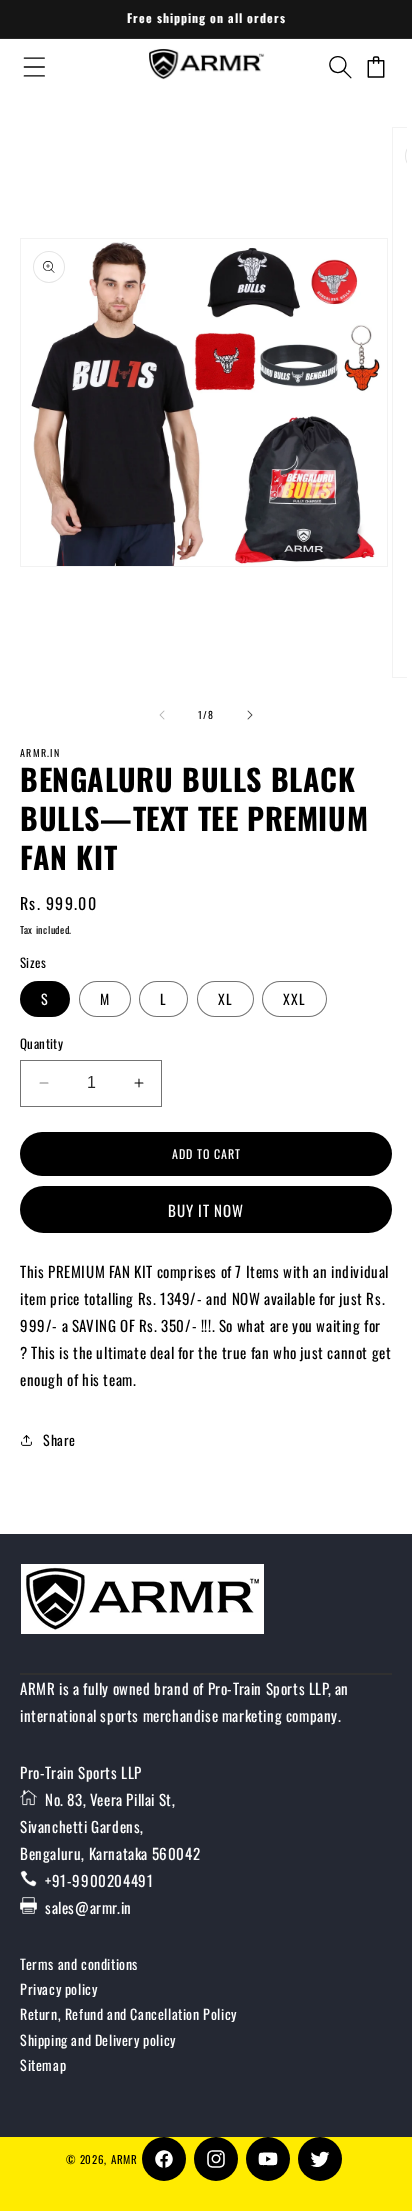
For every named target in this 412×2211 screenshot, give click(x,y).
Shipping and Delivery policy (98, 2039)
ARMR (124, 2159)
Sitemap (43, 2064)
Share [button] (59, 1439)
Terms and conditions (79, 1963)
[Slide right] (250, 715)
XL (225, 998)
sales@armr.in (88, 1907)
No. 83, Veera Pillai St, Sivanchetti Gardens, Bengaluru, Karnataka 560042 (110, 1826)
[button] (339, 67)
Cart (377, 67)
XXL (294, 998)
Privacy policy (58, 1988)
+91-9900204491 (99, 1880)
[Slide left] (162, 715)
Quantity (41, 1043)
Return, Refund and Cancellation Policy (128, 2013)
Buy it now (206, 1210)
